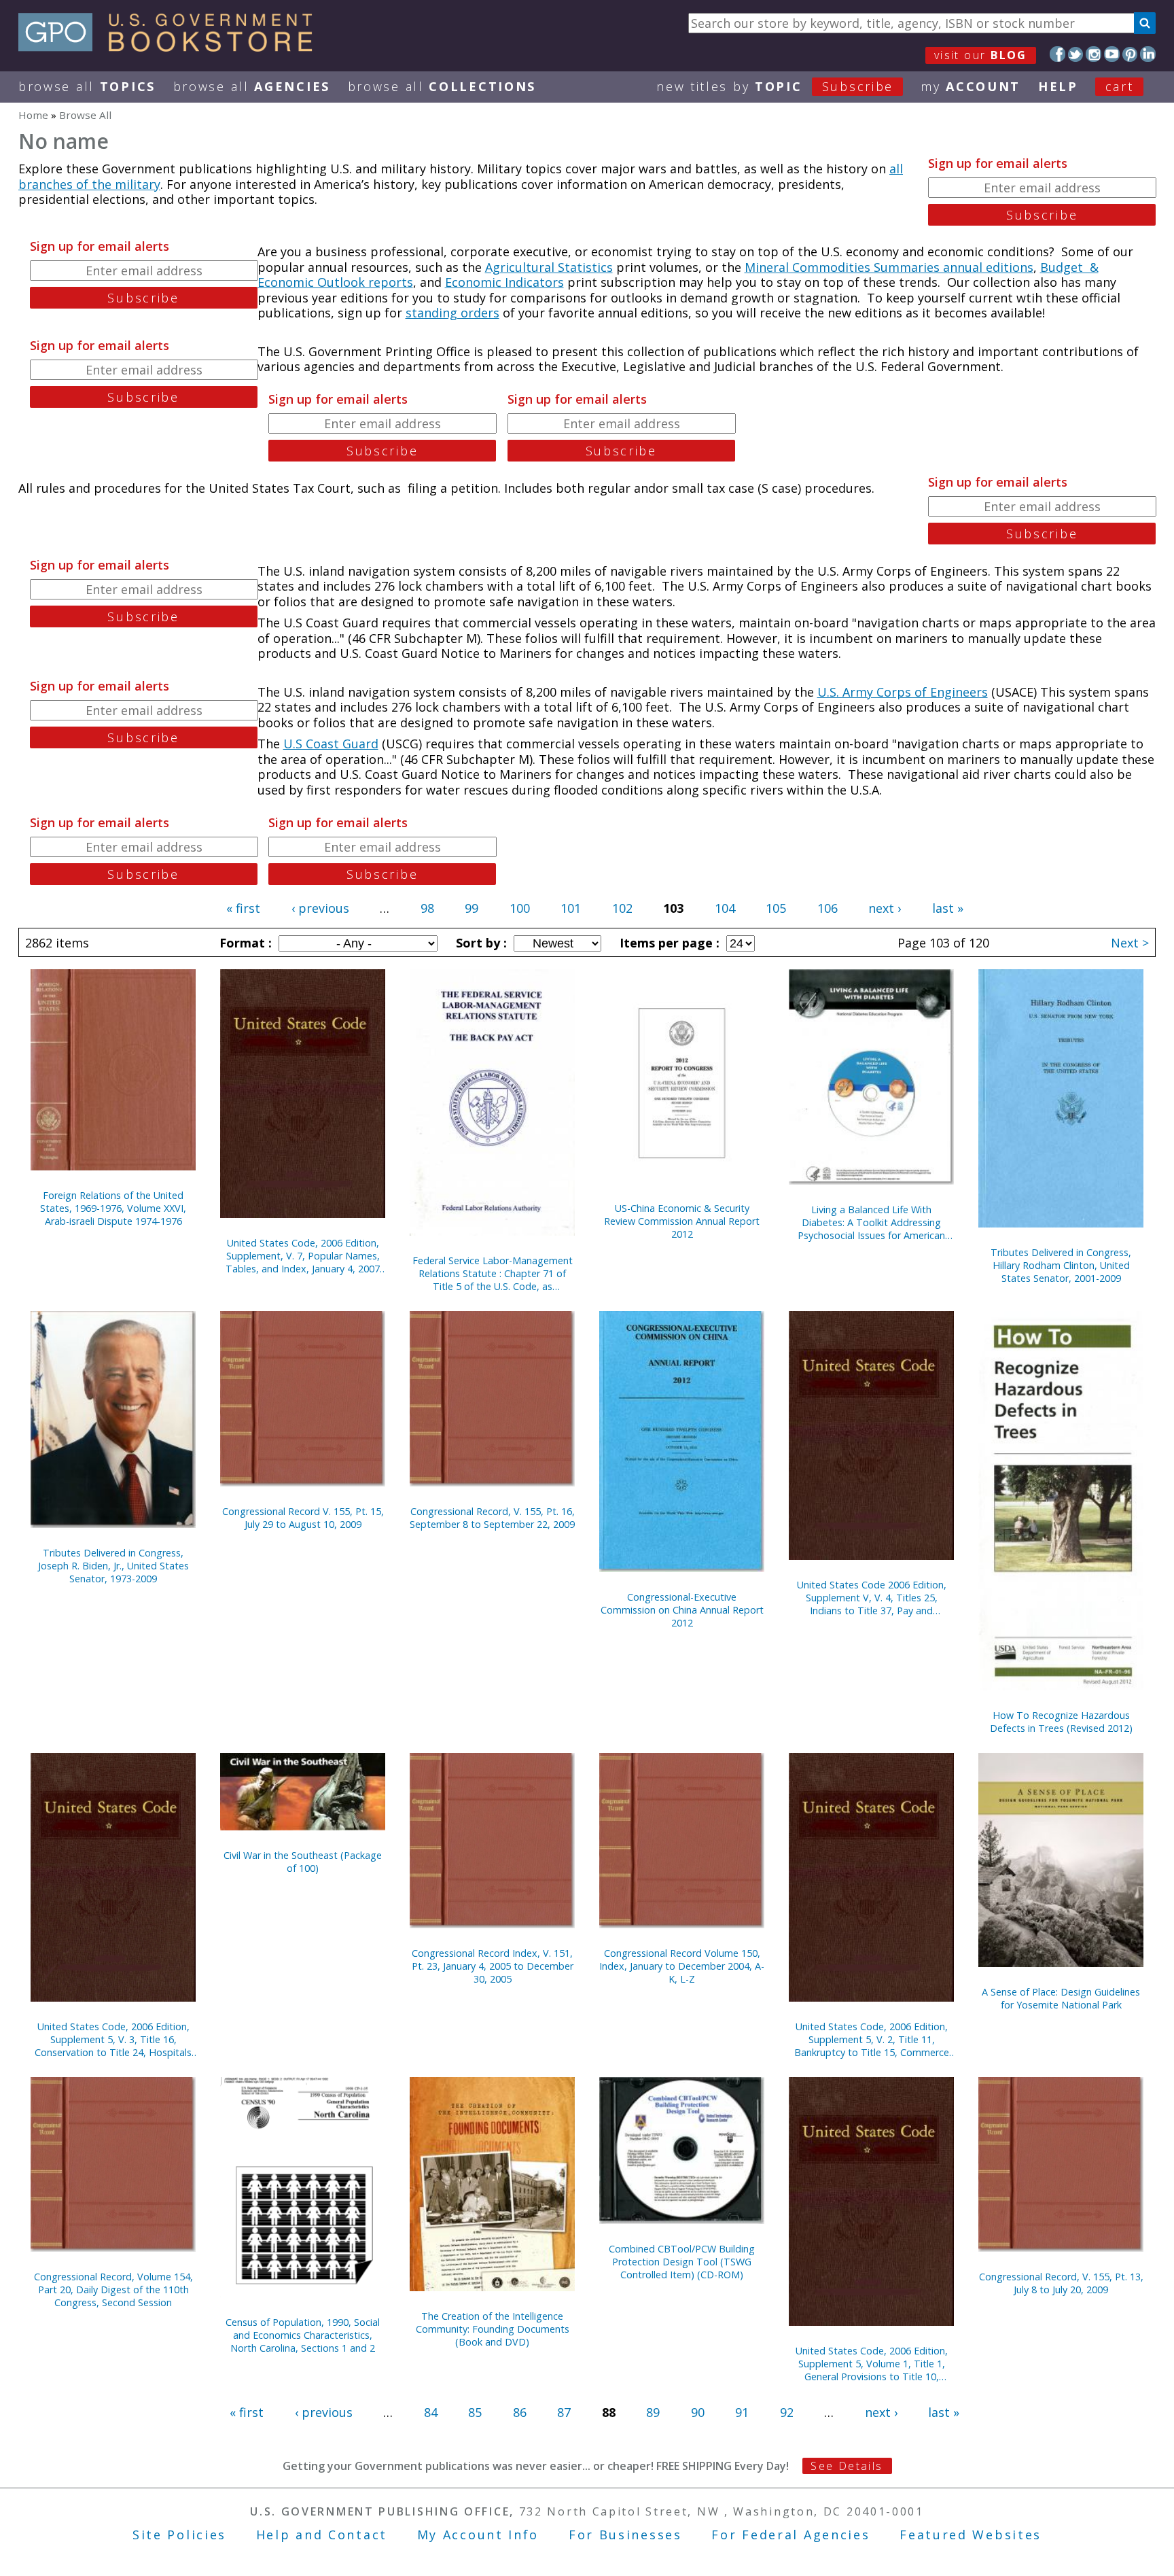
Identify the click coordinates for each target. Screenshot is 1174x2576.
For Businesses (625, 2535)
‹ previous (320, 908)
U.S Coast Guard (331, 744)
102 (622, 908)
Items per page (668, 943)
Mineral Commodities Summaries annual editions (889, 267)
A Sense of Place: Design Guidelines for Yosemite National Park (1061, 1998)
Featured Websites (971, 2535)
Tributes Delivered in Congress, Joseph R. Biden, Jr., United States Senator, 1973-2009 (113, 1566)
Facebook (1057, 54)
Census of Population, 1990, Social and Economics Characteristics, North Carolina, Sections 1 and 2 (303, 2335)
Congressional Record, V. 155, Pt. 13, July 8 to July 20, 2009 (1061, 2283)
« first (243, 908)
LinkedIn (1148, 54)
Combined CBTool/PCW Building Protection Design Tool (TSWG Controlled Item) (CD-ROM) (682, 2262)
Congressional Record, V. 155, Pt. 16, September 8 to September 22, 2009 (492, 1518)
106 (828, 908)
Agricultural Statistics (549, 267)
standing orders (452, 313)
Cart (1120, 86)
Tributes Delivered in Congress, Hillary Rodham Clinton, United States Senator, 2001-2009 (1061, 1265)
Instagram (1093, 54)
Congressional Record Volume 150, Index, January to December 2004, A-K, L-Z (682, 1966)
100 (520, 908)
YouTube (1112, 54)
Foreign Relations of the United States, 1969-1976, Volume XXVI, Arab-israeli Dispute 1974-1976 (113, 1208)
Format (244, 943)
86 (520, 2412)
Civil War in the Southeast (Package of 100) (303, 1862)
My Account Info (478, 2535)
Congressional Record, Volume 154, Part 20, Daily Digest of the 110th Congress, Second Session (113, 2290)
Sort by (480, 943)
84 (431, 2412)
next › (885, 908)
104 (725, 908)
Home (33, 115)
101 (571, 908)
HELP (1058, 86)
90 (698, 2412)
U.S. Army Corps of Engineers (903, 692)
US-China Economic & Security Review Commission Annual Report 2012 (682, 1221)
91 (742, 2412)
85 (475, 2412)
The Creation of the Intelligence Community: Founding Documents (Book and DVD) (493, 2329)
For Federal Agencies (790, 2535)
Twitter (1076, 54)
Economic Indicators (504, 282)
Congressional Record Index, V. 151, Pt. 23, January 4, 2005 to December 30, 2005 (493, 1966)
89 (653, 2412)
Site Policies (179, 2535)
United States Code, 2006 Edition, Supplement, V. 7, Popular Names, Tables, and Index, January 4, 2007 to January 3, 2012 (303, 1256)
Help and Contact (322, 2535)
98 (427, 908)
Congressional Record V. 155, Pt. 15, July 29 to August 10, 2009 (303, 1518)
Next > (1130, 943)
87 (564, 2412)
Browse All (87, 86)
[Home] (172, 47)
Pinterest (1130, 54)
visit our (981, 55)
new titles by (775, 86)
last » (948, 908)
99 (472, 908)
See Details (847, 2466)
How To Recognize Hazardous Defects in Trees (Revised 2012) (1061, 1722)
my (971, 86)
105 (776, 908)
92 (787, 2412)
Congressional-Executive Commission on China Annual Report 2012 (682, 1610)
